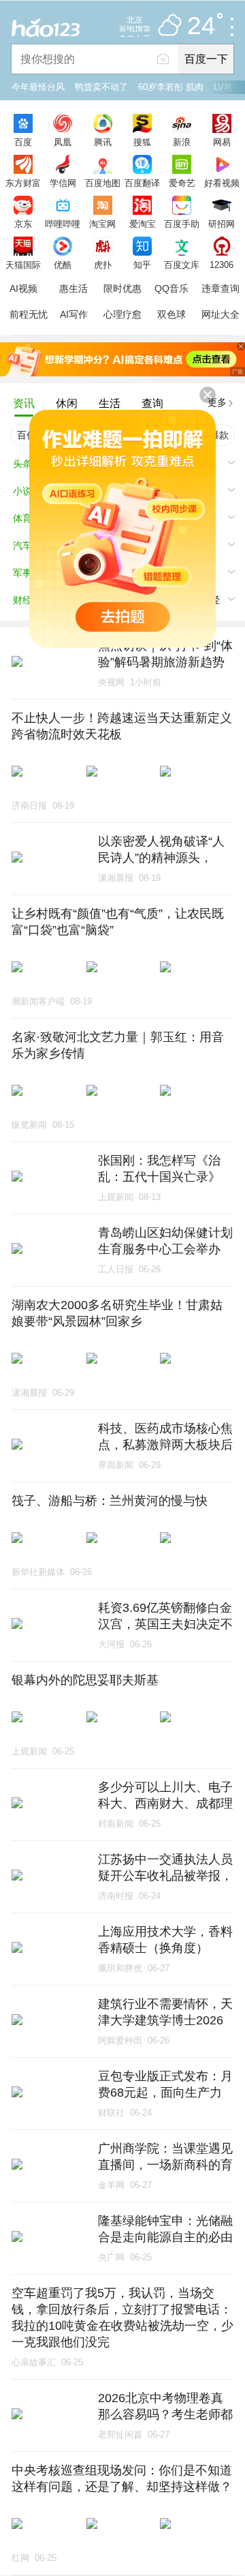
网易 (222, 142)
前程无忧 (29, 314)
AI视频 (23, 288)
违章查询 (220, 288)
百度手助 (182, 224)
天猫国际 (23, 265)
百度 (23, 142)
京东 (23, 224)
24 (201, 26)
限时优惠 (122, 288)
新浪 (182, 142)
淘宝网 (102, 224)
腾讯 (103, 142)
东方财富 (23, 183)
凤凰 (63, 142)
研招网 (222, 224)
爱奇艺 (182, 183)
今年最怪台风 (38, 87)
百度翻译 (142, 183)
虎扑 (103, 265)
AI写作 (74, 314)
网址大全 (220, 314)
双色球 (171, 314)
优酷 (63, 265)
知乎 (142, 265)
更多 (217, 402)
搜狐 (142, 142)
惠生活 (73, 288)
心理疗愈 (122, 314)
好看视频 (222, 183)
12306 (222, 265)
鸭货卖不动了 (101, 87)
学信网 (63, 183)
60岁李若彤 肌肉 (171, 87)
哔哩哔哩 (63, 224)
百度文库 (182, 265)
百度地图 (103, 183)
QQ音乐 (171, 288)
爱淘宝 (143, 224)
